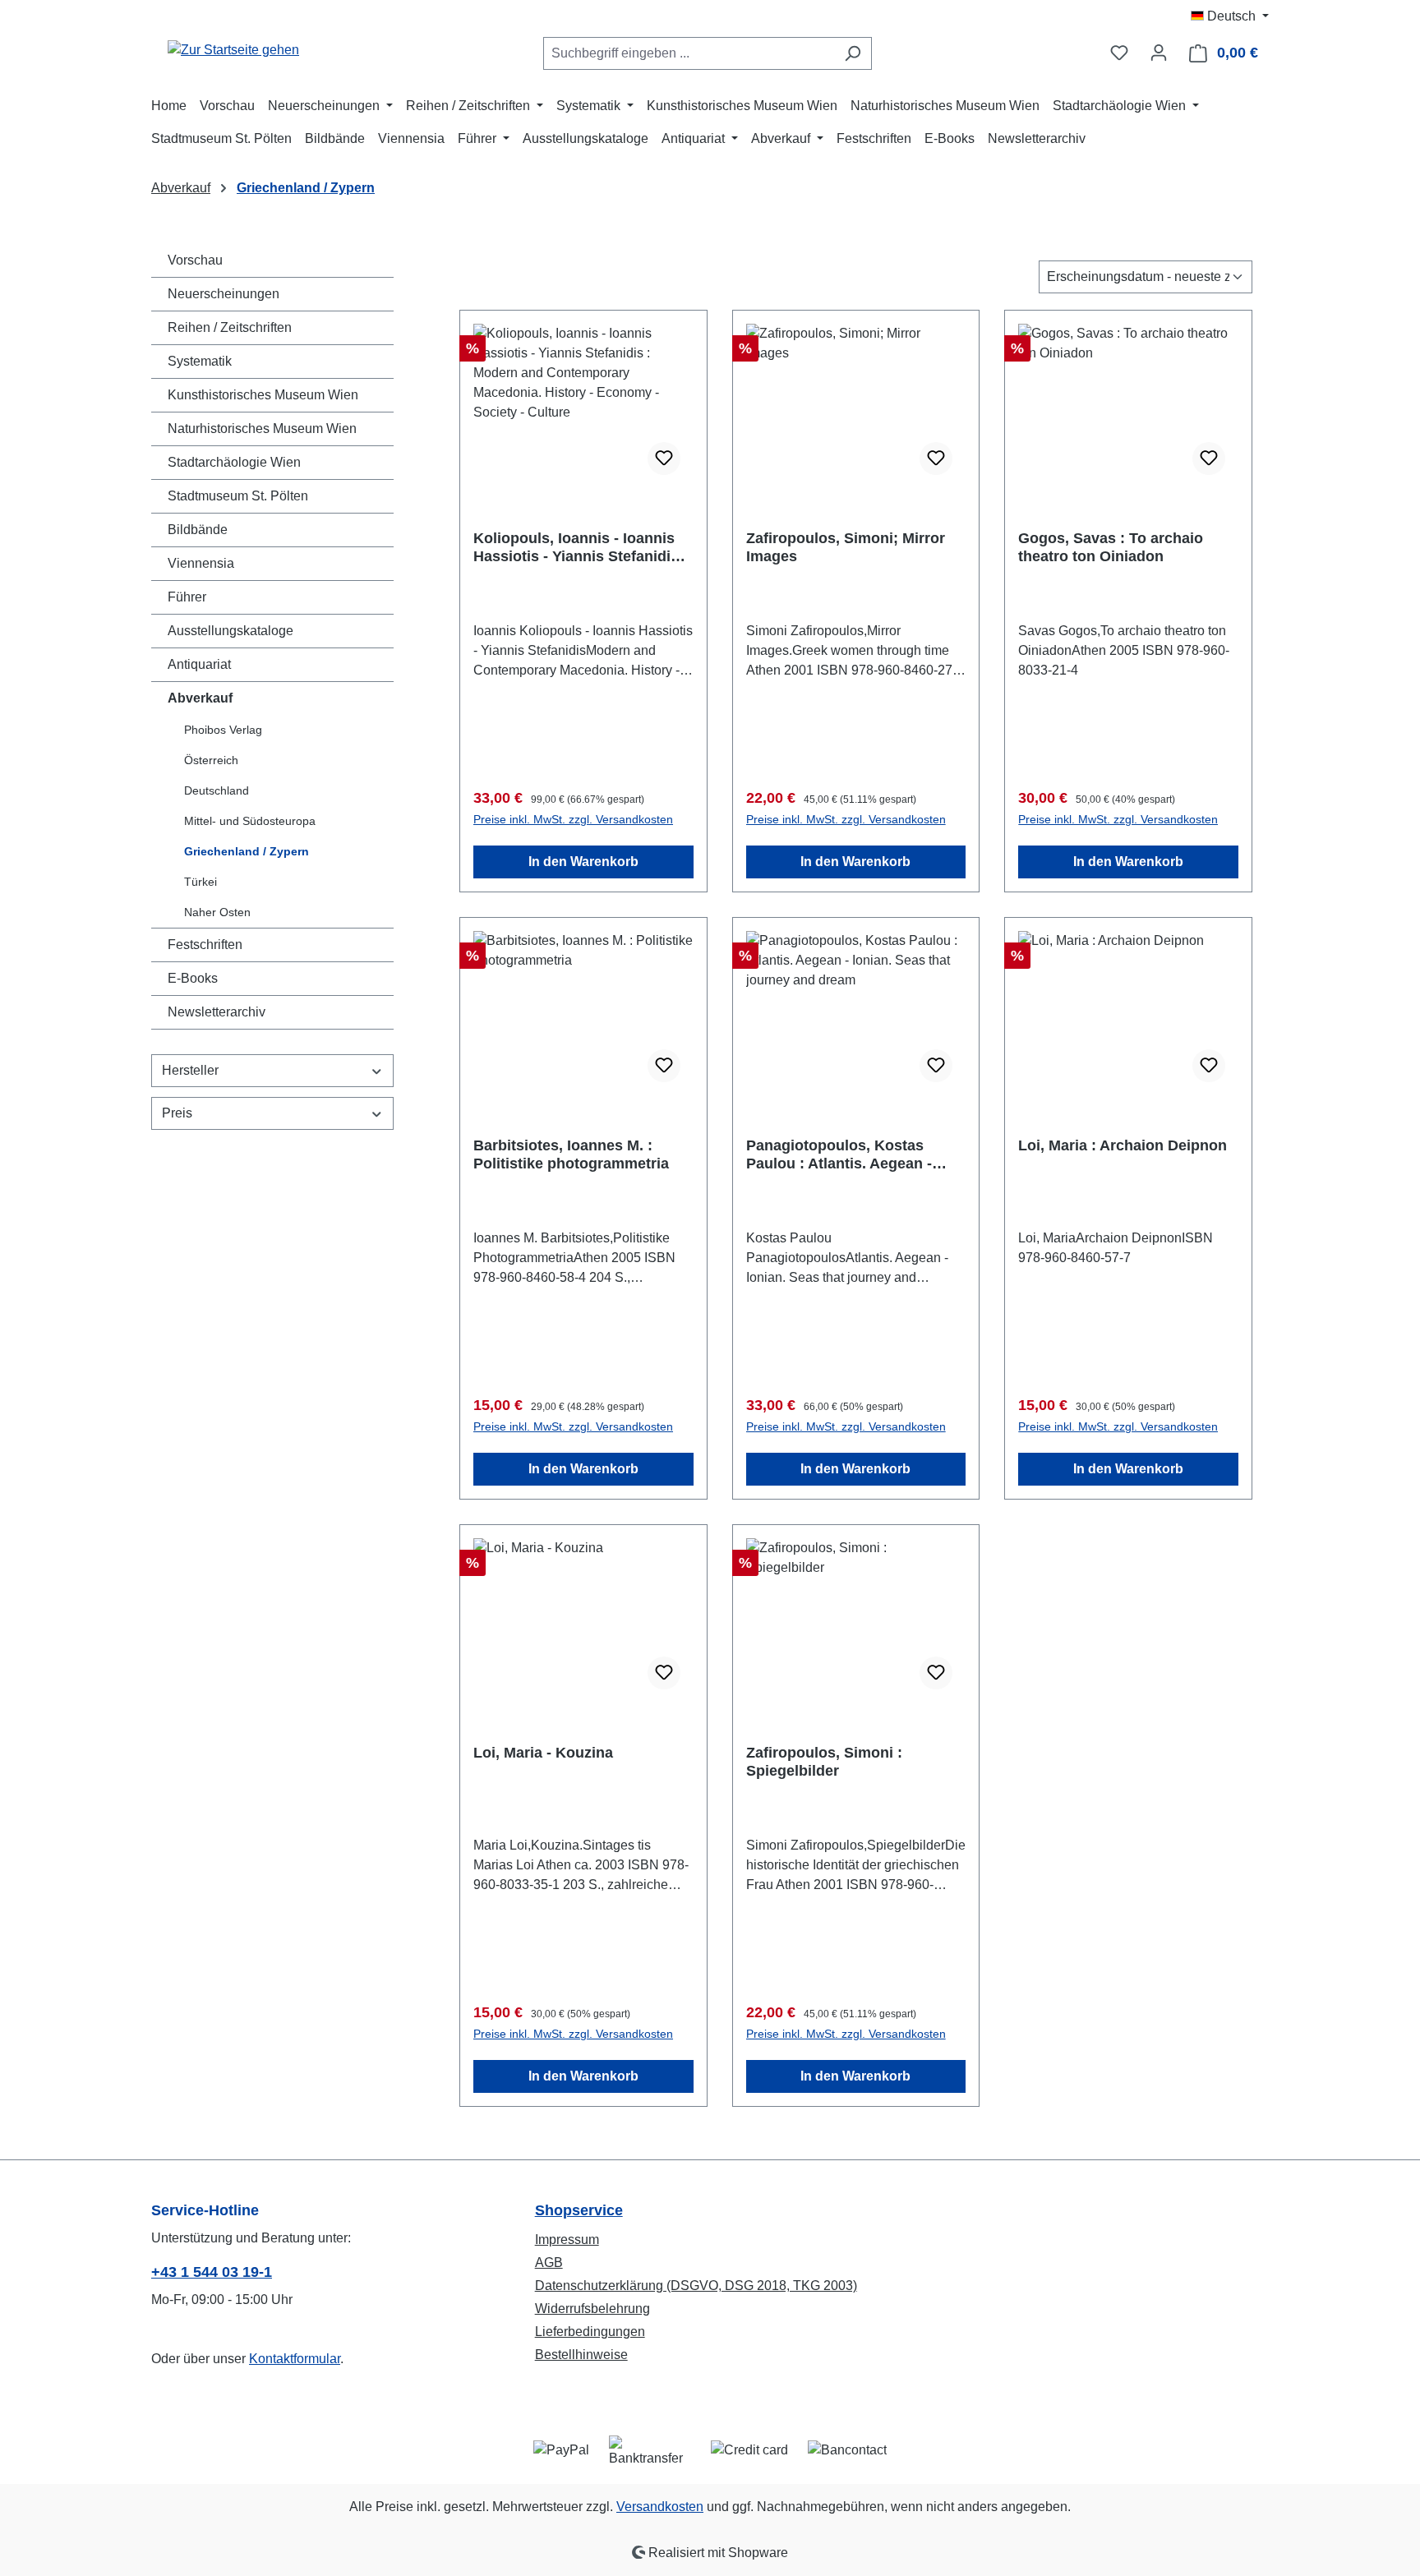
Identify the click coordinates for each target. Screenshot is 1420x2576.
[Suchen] (853, 53)
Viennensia (201, 563)
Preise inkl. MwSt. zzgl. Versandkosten (573, 819)
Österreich (211, 760)
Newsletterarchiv (217, 1012)
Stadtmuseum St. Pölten (238, 496)
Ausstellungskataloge (231, 631)
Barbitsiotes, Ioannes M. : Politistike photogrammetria (571, 1154)
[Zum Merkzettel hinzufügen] (664, 459)
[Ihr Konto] (1159, 53)
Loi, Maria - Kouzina (543, 1753)
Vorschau (195, 260)
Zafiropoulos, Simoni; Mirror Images (846, 547)
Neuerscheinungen (224, 294)
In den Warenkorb (583, 862)
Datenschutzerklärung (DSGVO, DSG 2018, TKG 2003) (696, 2286)
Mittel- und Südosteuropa (250, 821)
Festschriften (205, 945)
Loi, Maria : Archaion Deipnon (1123, 1145)
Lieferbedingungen (590, 2332)
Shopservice (579, 2210)
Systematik (200, 361)
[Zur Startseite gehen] (233, 50)
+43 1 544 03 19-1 (212, 2272)
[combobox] (689, 53)
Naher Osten (217, 912)
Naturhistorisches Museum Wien (262, 429)
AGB (549, 2263)
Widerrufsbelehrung (592, 2309)
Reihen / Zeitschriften (230, 327)
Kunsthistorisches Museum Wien (263, 395)
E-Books (193, 978)
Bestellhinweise (581, 2355)
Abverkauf (200, 698)
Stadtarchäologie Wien (234, 462)
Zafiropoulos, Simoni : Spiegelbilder (824, 1762)
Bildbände (198, 530)
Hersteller (190, 1070)
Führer (187, 597)
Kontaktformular (295, 2359)
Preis (177, 1113)
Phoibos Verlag (223, 730)
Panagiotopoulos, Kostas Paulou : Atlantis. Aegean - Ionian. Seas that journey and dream (849, 1155)
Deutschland (217, 790)
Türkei (201, 882)
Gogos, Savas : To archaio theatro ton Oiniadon (1111, 547)
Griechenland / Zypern (247, 851)
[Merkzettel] (1119, 53)
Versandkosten (660, 2507)
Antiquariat (199, 664)
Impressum (567, 2240)
